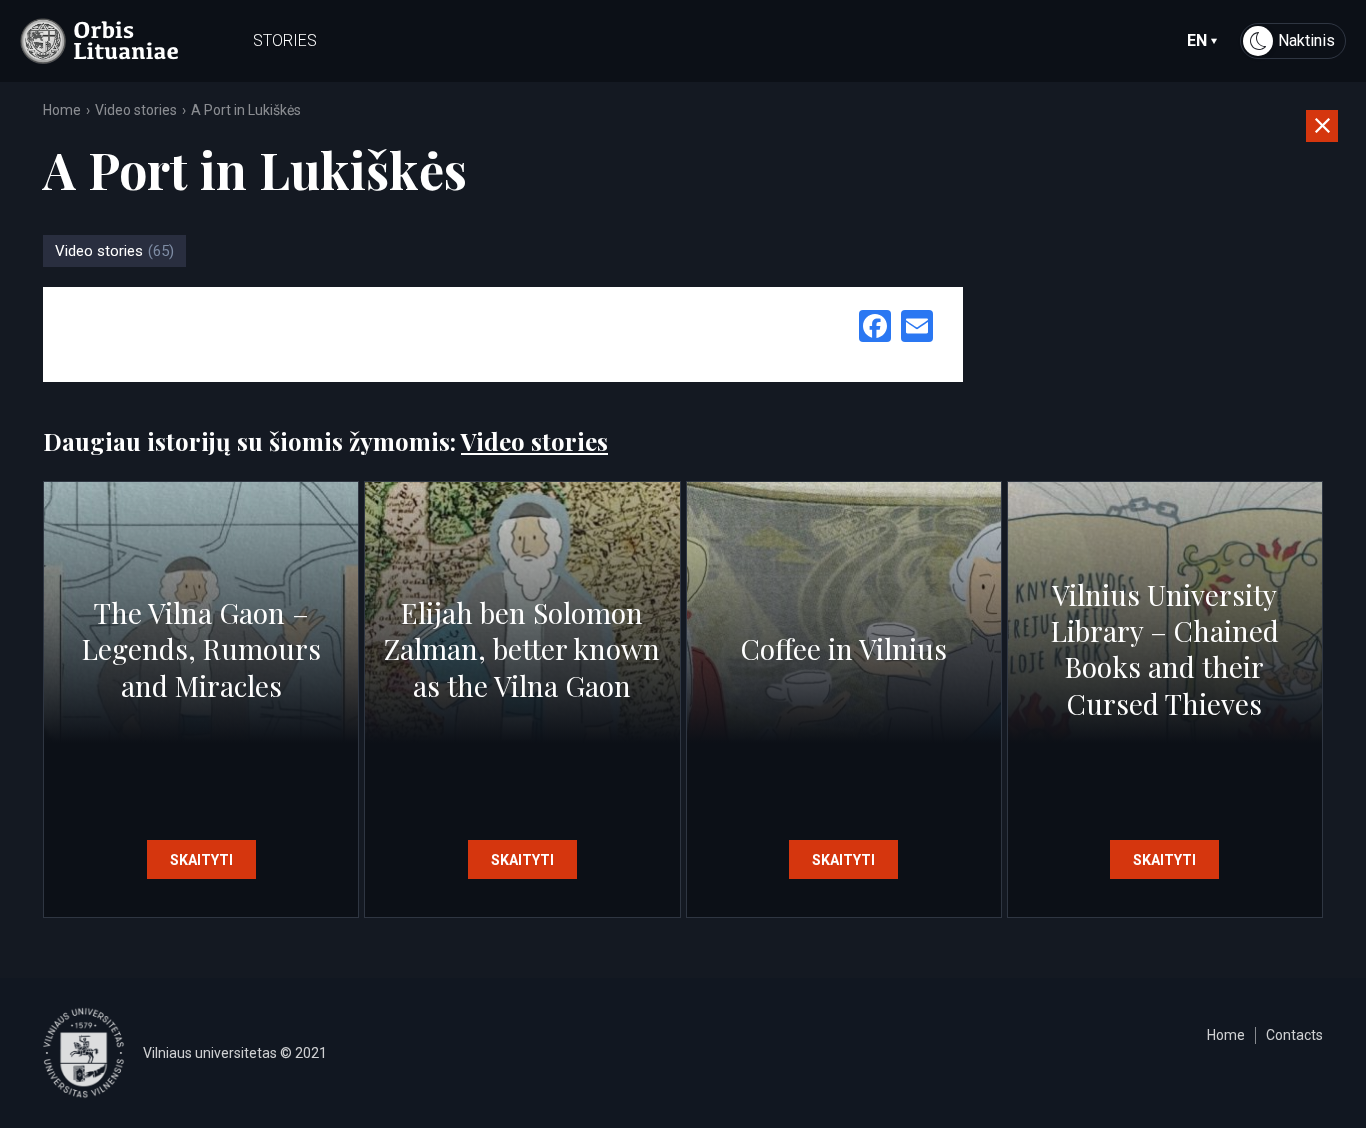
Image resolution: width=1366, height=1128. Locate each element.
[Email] (917, 328)
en (1197, 40)
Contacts (1294, 1035)
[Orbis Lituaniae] (99, 41)
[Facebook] (875, 328)
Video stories (136, 110)
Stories (285, 40)
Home (62, 110)
